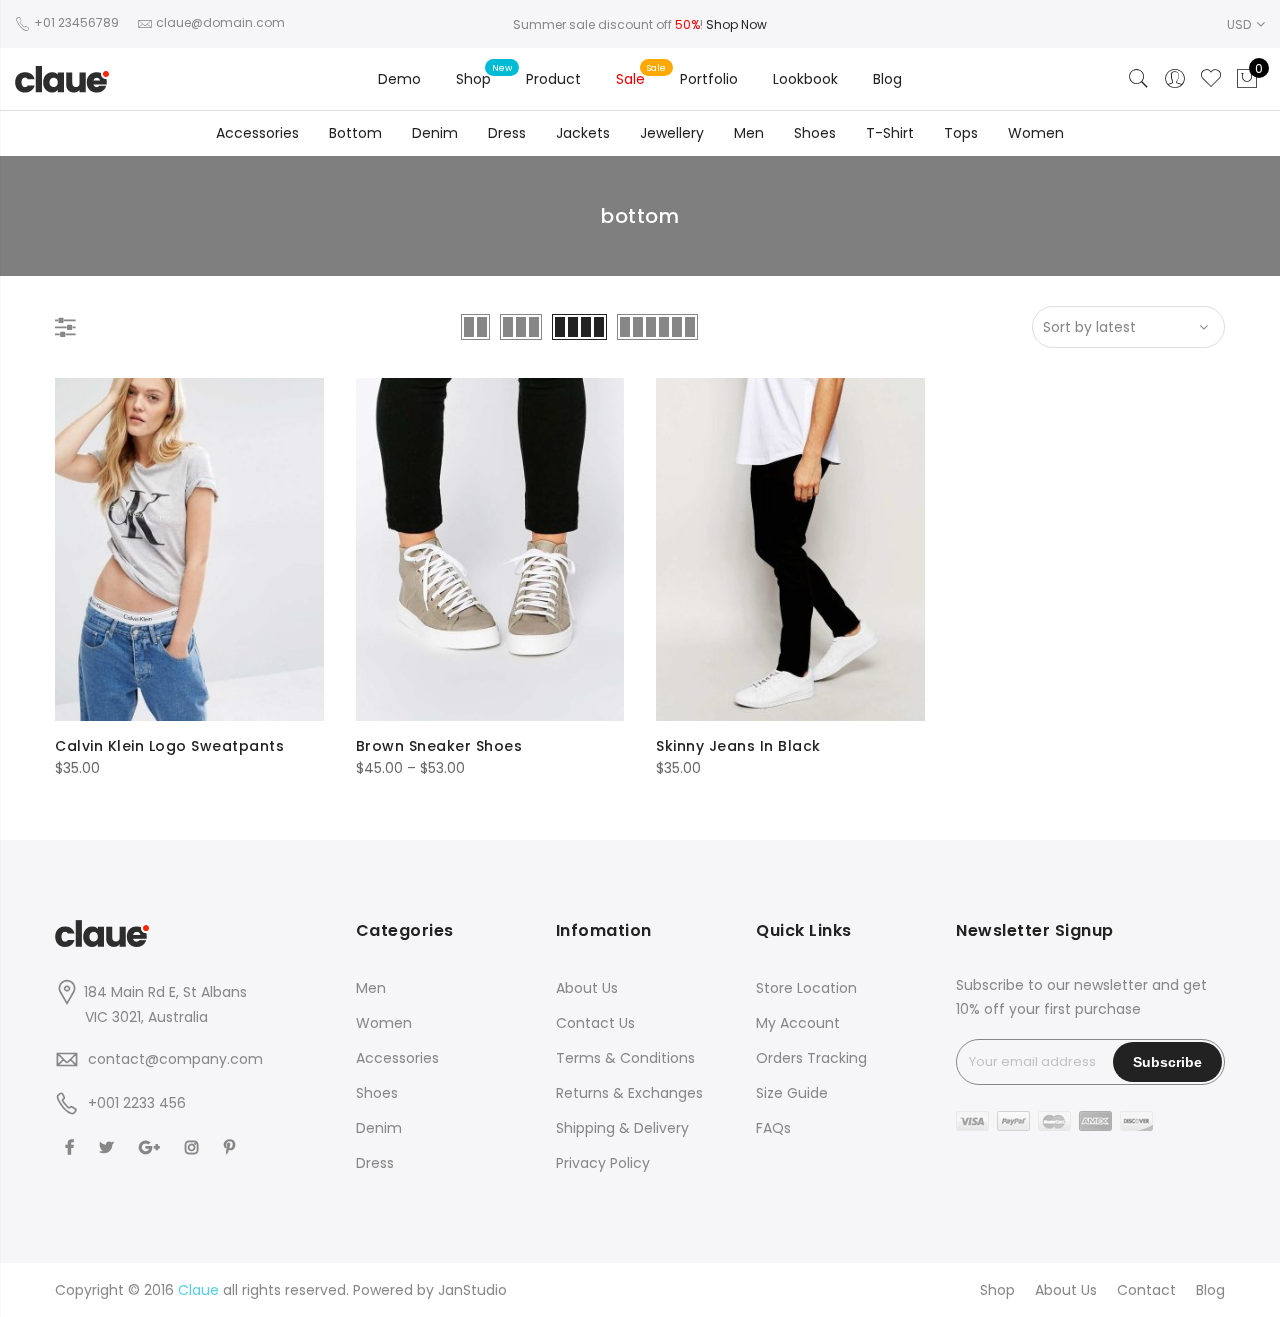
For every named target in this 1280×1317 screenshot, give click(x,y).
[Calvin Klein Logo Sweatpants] (189, 549)
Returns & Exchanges (629, 1093)
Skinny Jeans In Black (738, 746)
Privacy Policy (603, 1163)
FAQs (773, 1128)
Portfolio (709, 79)
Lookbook (805, 79)
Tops (961, 133)
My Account (798, 1023)
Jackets (583, 133)
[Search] (1139, 79)
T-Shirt (890, 133)
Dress (507, 133)
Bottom (355, 133)
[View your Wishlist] (1211, 79)
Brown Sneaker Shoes (439, 746)
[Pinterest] (232, 1146)
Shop (473, 79)
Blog (887, 79)
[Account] (1175, 79)
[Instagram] (194, 1146)
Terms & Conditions (625, 1058)
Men (749, 133)
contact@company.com (175, 1059)
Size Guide (792, 1093)
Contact (1146, 1290)
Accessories (257, 133)
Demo (399, 79)
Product (553, 79)
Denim (435, 133)
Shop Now (736, 24)
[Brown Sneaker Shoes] (490, 549)
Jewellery (672, 133)
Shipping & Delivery (622, 1128)
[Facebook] (72, 1146)
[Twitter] (109, 1146)
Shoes (815, 133)
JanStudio (472, 1290)
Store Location (806, 988)
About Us (587, 988)
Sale (630, 79)
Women (1036, 133)
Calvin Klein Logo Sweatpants (169, 746)
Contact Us (595, 1023)
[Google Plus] (152, 1146)
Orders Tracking (811, 1058)
